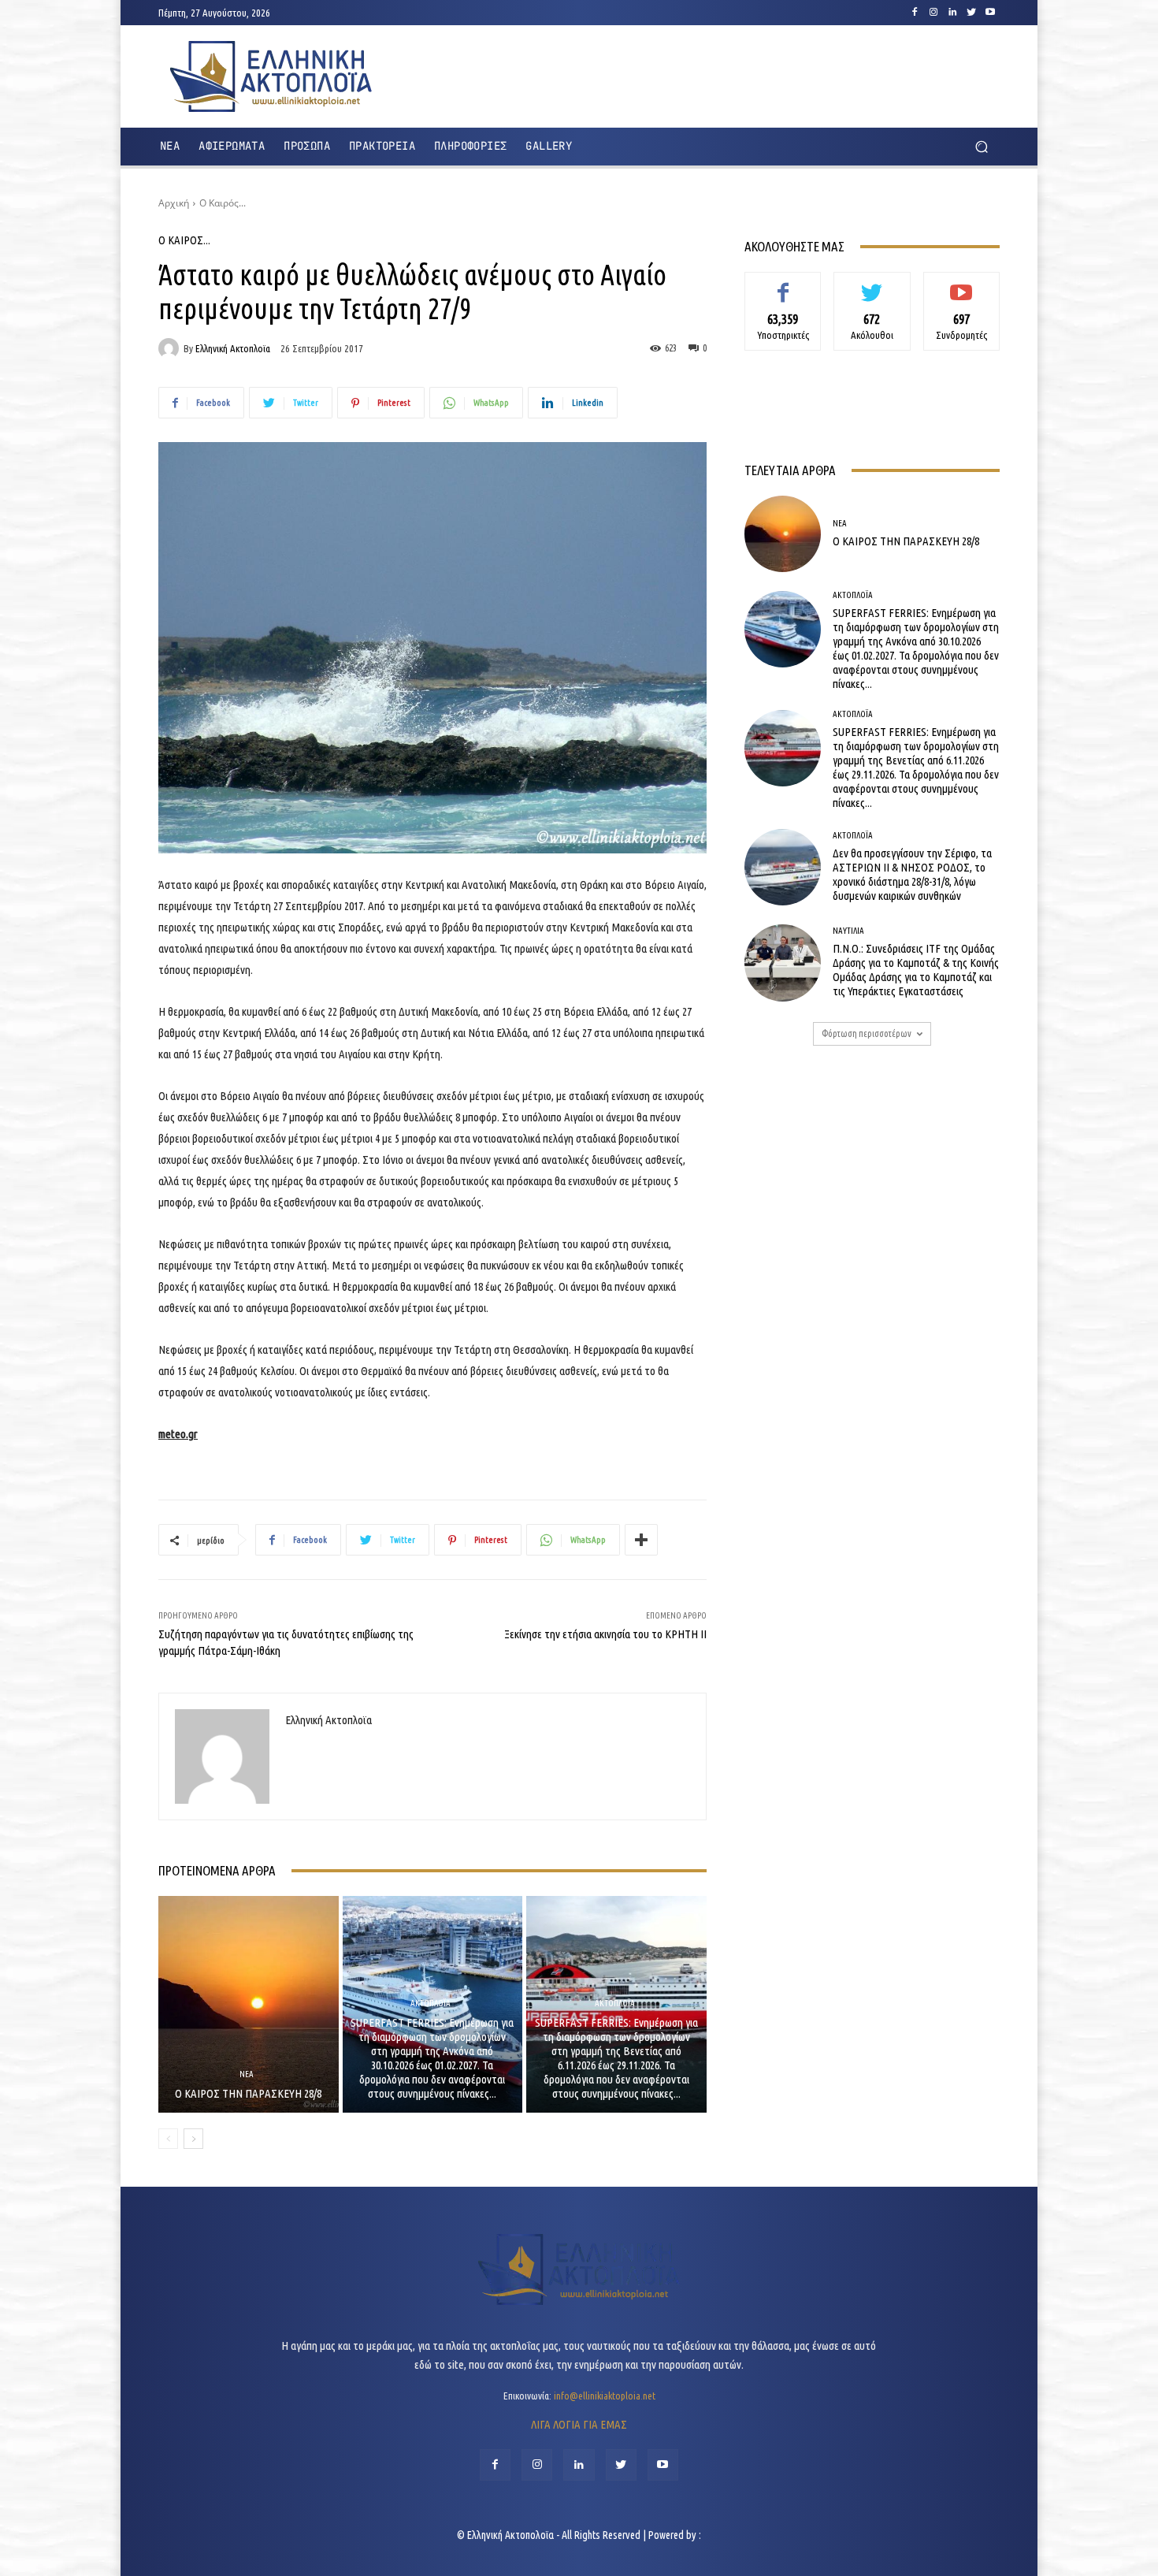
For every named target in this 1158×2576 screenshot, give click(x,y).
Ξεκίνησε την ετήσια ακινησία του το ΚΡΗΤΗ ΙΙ (605, 1634)
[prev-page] (168, 2139)
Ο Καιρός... (223, 203)
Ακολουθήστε (872, 284)
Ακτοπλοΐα (431, 2004)
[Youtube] (990, 13)
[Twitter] (971, 13)
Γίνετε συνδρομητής (961, 290)
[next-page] (193, 2139)
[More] (641, 1540)
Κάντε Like (783, 284)
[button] (981, 147)
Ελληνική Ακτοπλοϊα (233, 349)
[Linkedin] (952, 13)
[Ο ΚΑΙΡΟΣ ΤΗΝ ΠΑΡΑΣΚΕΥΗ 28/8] (249, 2004)
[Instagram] (933, 13)
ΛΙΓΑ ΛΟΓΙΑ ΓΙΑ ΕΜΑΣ (579, 2424)
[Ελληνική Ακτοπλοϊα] (171, 348)
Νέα (247, 2074)
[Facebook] (915, 13)
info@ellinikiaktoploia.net (605, 2396)
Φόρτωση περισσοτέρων (867, 1033)
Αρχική (174, 203)
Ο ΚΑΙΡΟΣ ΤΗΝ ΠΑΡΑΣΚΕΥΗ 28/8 (248, 2093)
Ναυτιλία (848, 931)
